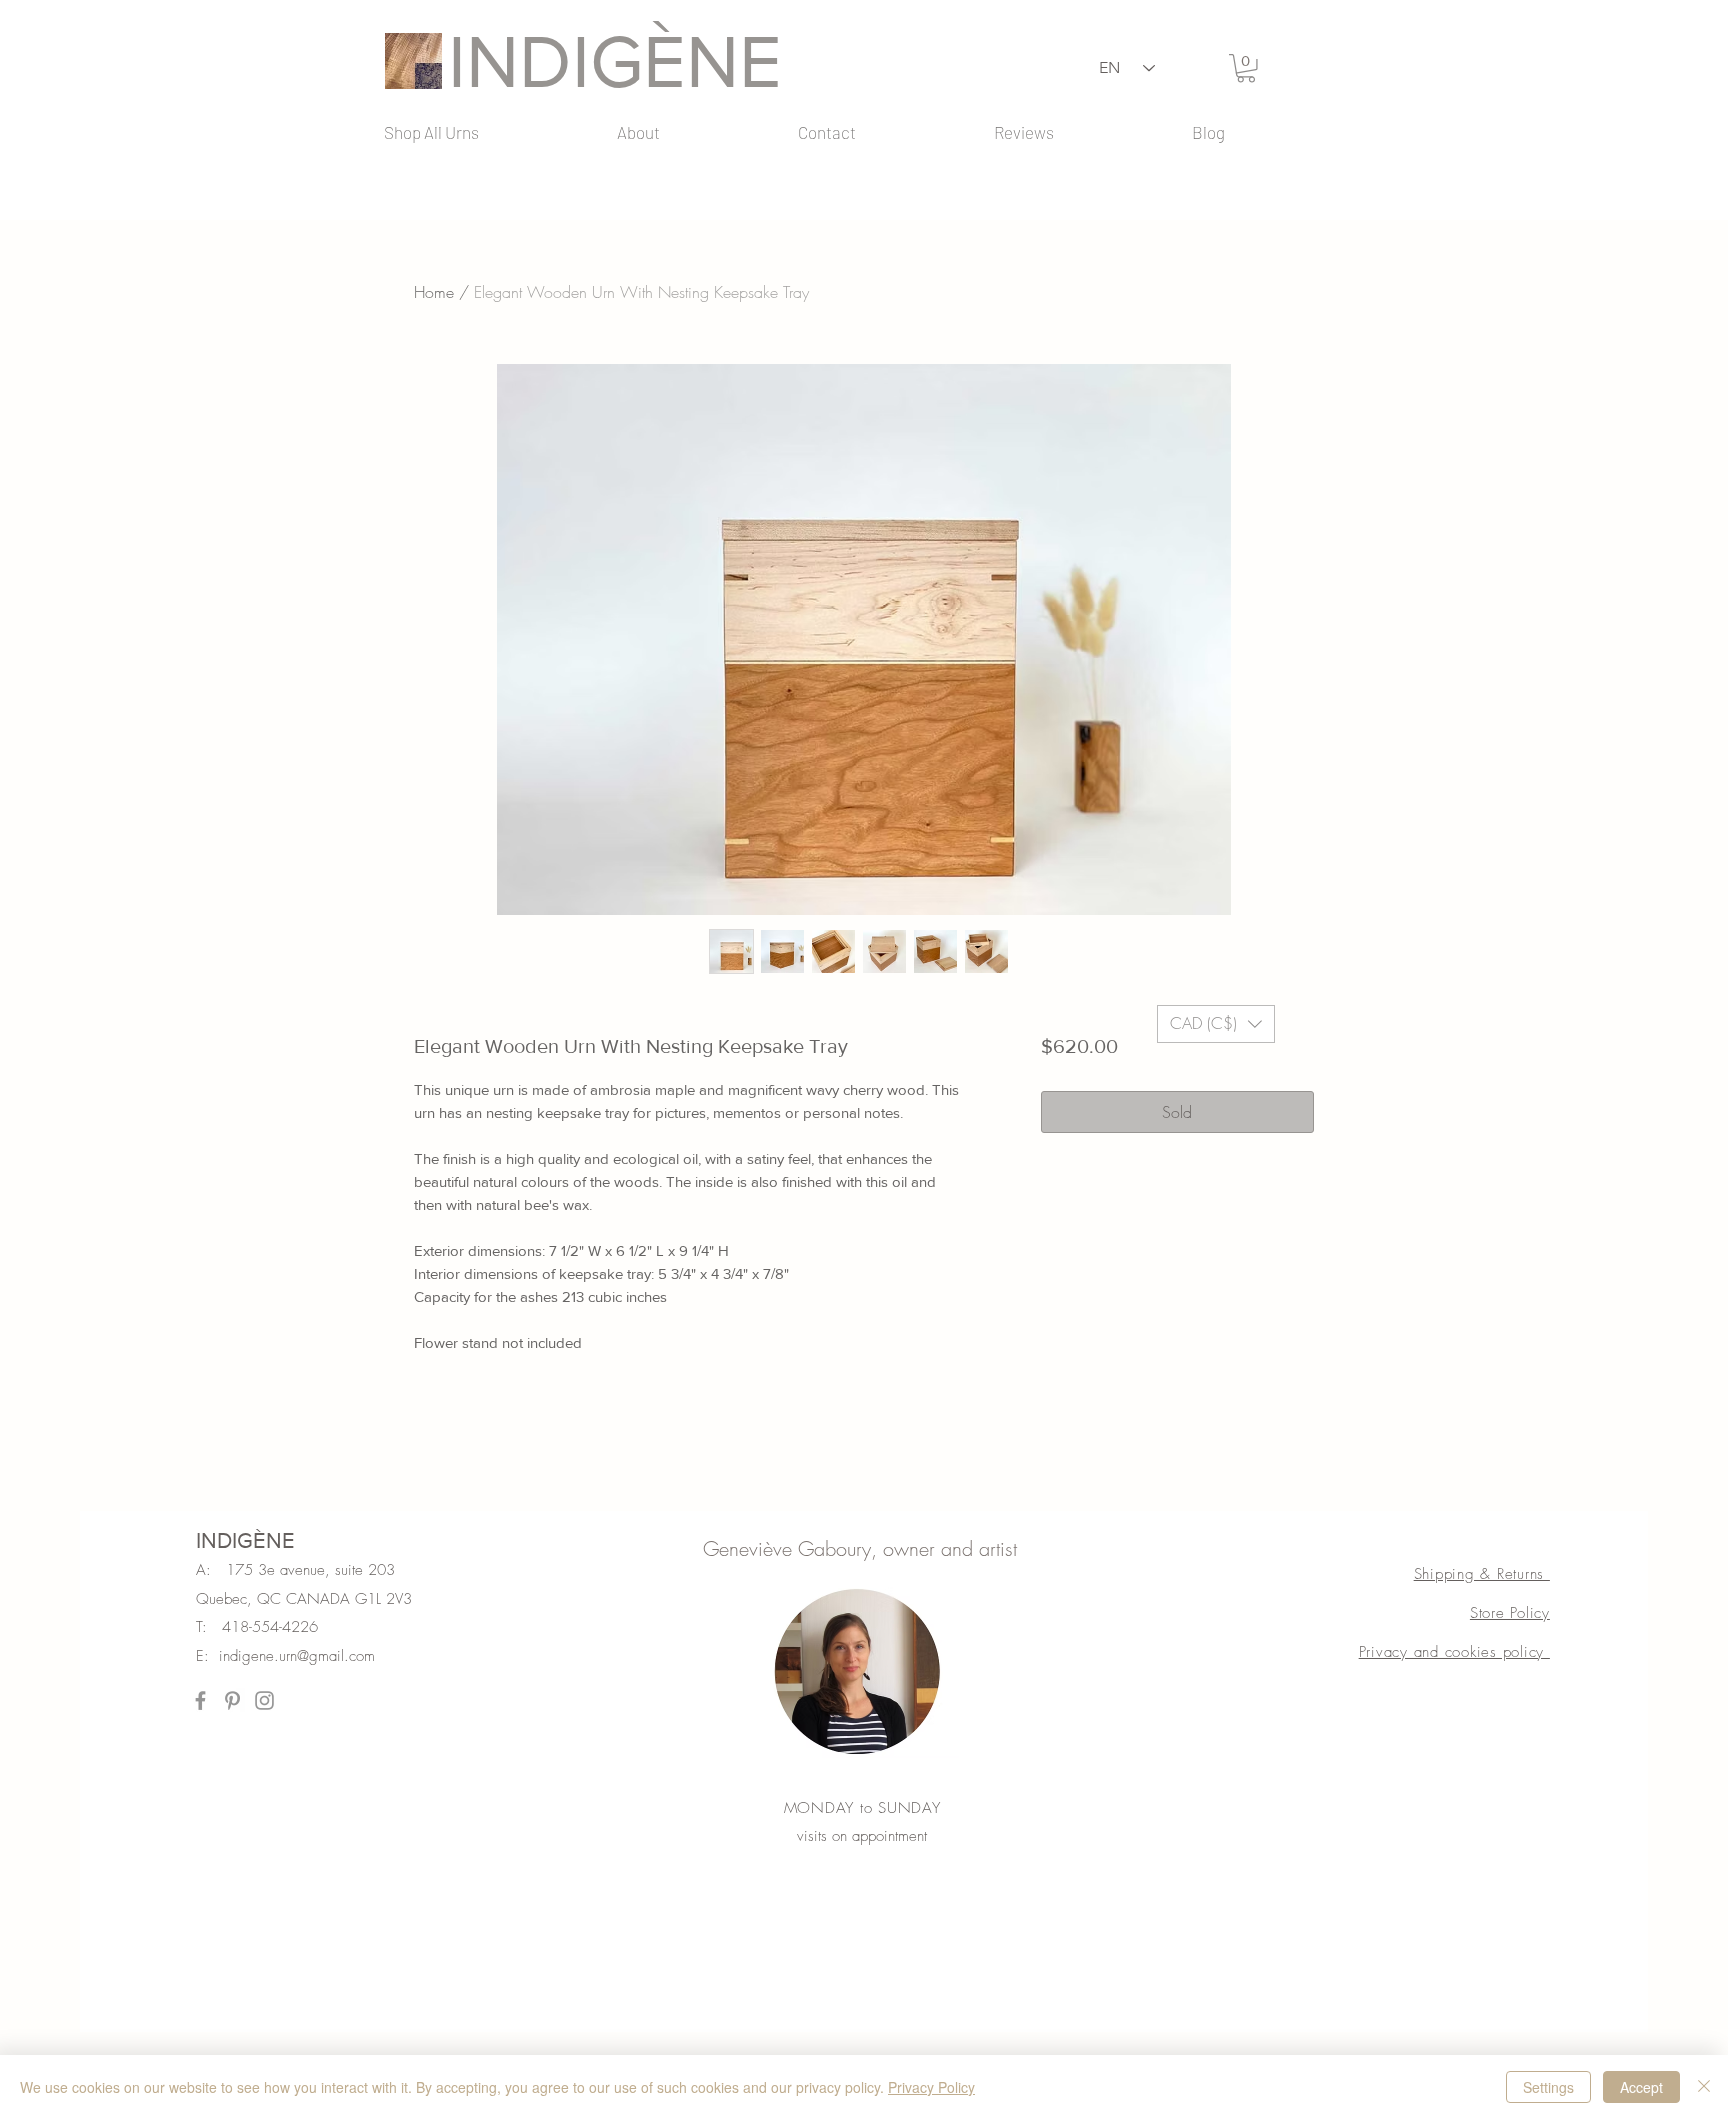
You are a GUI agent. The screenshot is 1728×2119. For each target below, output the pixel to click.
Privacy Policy (931, 2087)
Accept (1641, 2087)
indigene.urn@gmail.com (297, 1656)
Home (434, 292)
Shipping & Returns (1482, 1574)
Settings (1548, 2087)
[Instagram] (264, 1700)
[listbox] (1216, 1024)
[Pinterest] (232, 1700)
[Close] (1704, 2087)
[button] (1246, 68)
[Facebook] (200, 1700)
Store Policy (1510, 1613)
